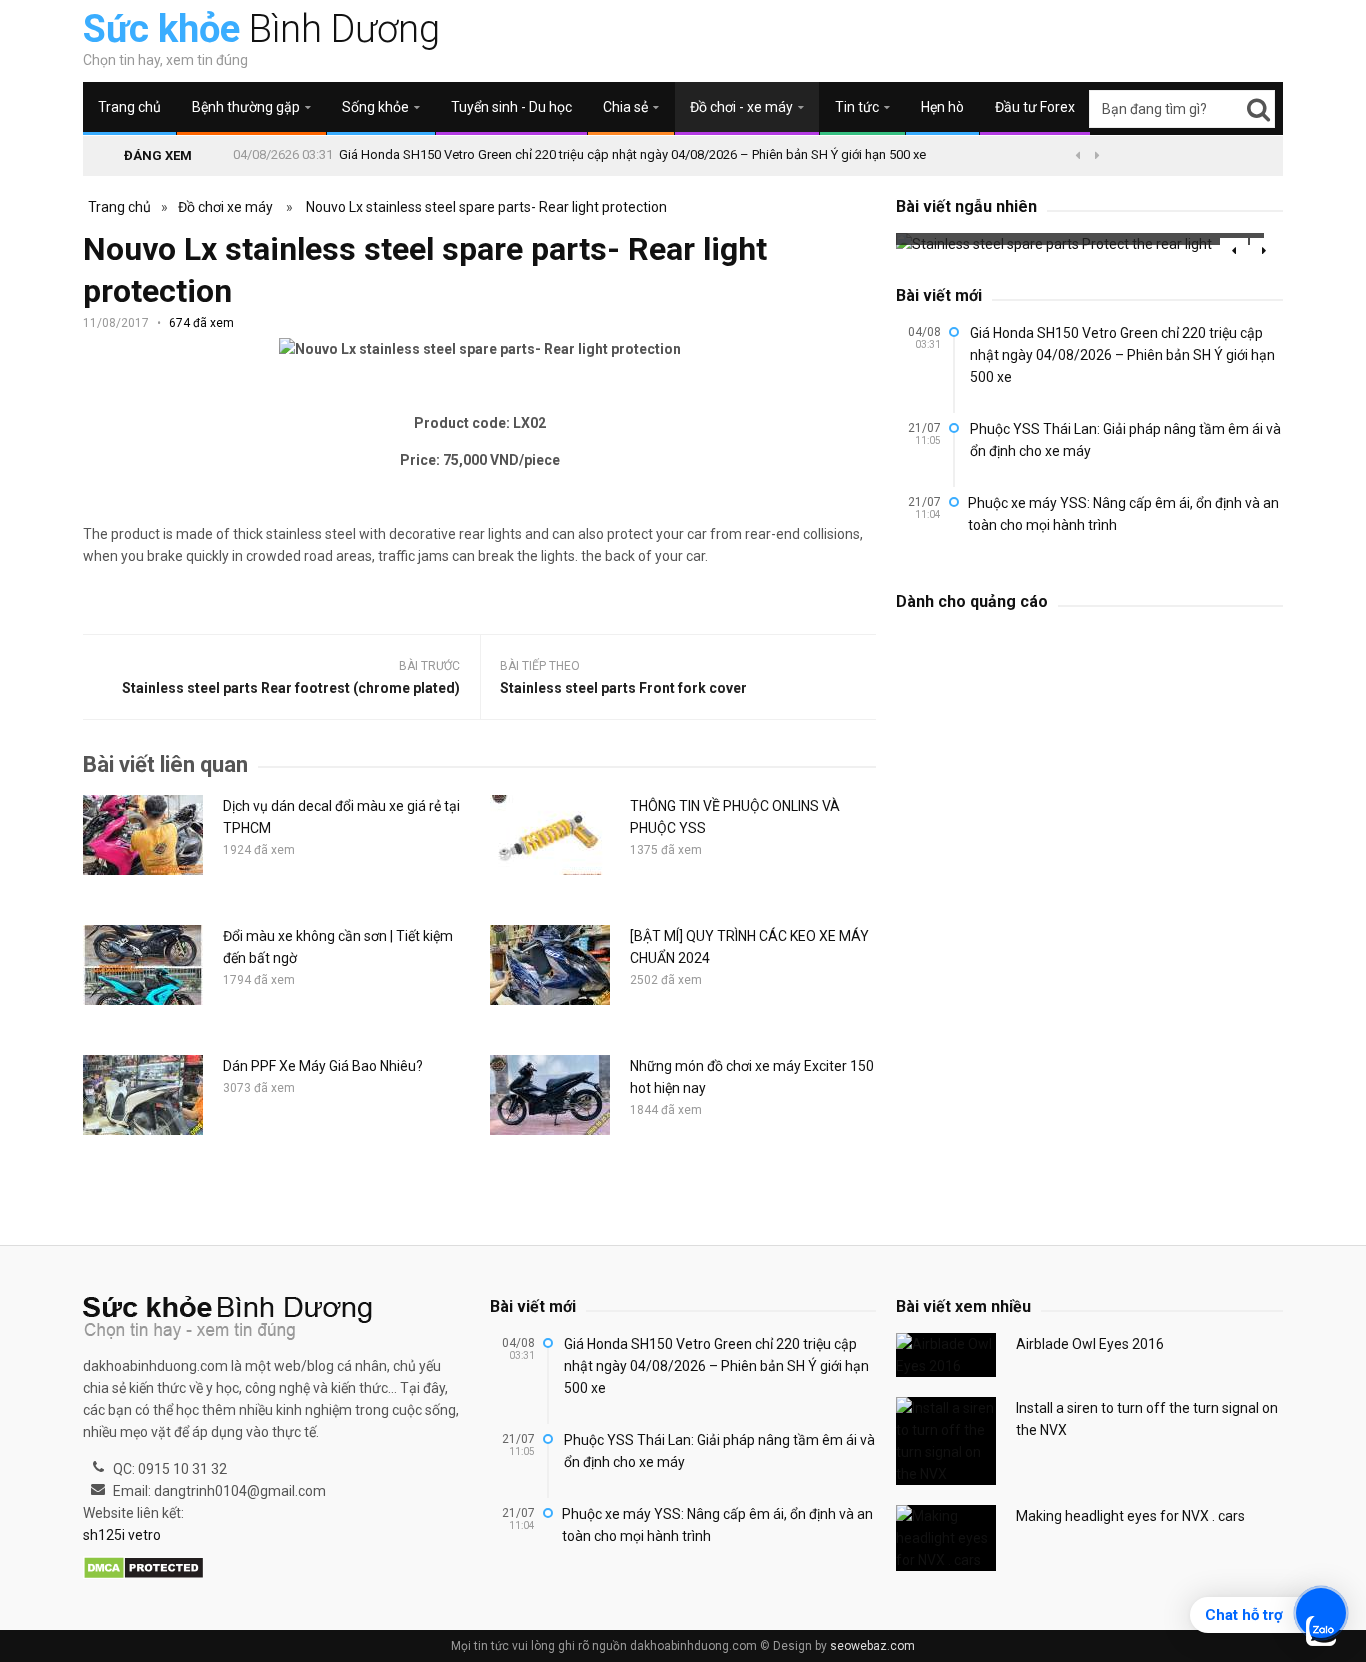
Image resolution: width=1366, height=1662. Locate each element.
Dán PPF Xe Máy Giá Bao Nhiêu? (323, 1066)
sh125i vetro (122, 1535)
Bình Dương (261, 29)
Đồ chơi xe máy (225, 207)
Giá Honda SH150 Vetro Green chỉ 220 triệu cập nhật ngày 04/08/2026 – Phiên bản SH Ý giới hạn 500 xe (632, 154)
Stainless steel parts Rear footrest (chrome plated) (291, 688)
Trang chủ (129, 107)
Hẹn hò (942, 107)
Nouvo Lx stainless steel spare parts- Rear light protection (486, 207)
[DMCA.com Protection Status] (143, 1569)
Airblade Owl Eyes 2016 (1090, 1344)
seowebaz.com (872, 1646)
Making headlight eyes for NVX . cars (1130, 1516)
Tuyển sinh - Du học (511, 107)
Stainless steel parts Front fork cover (623, 688)
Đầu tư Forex (1035, 107)
